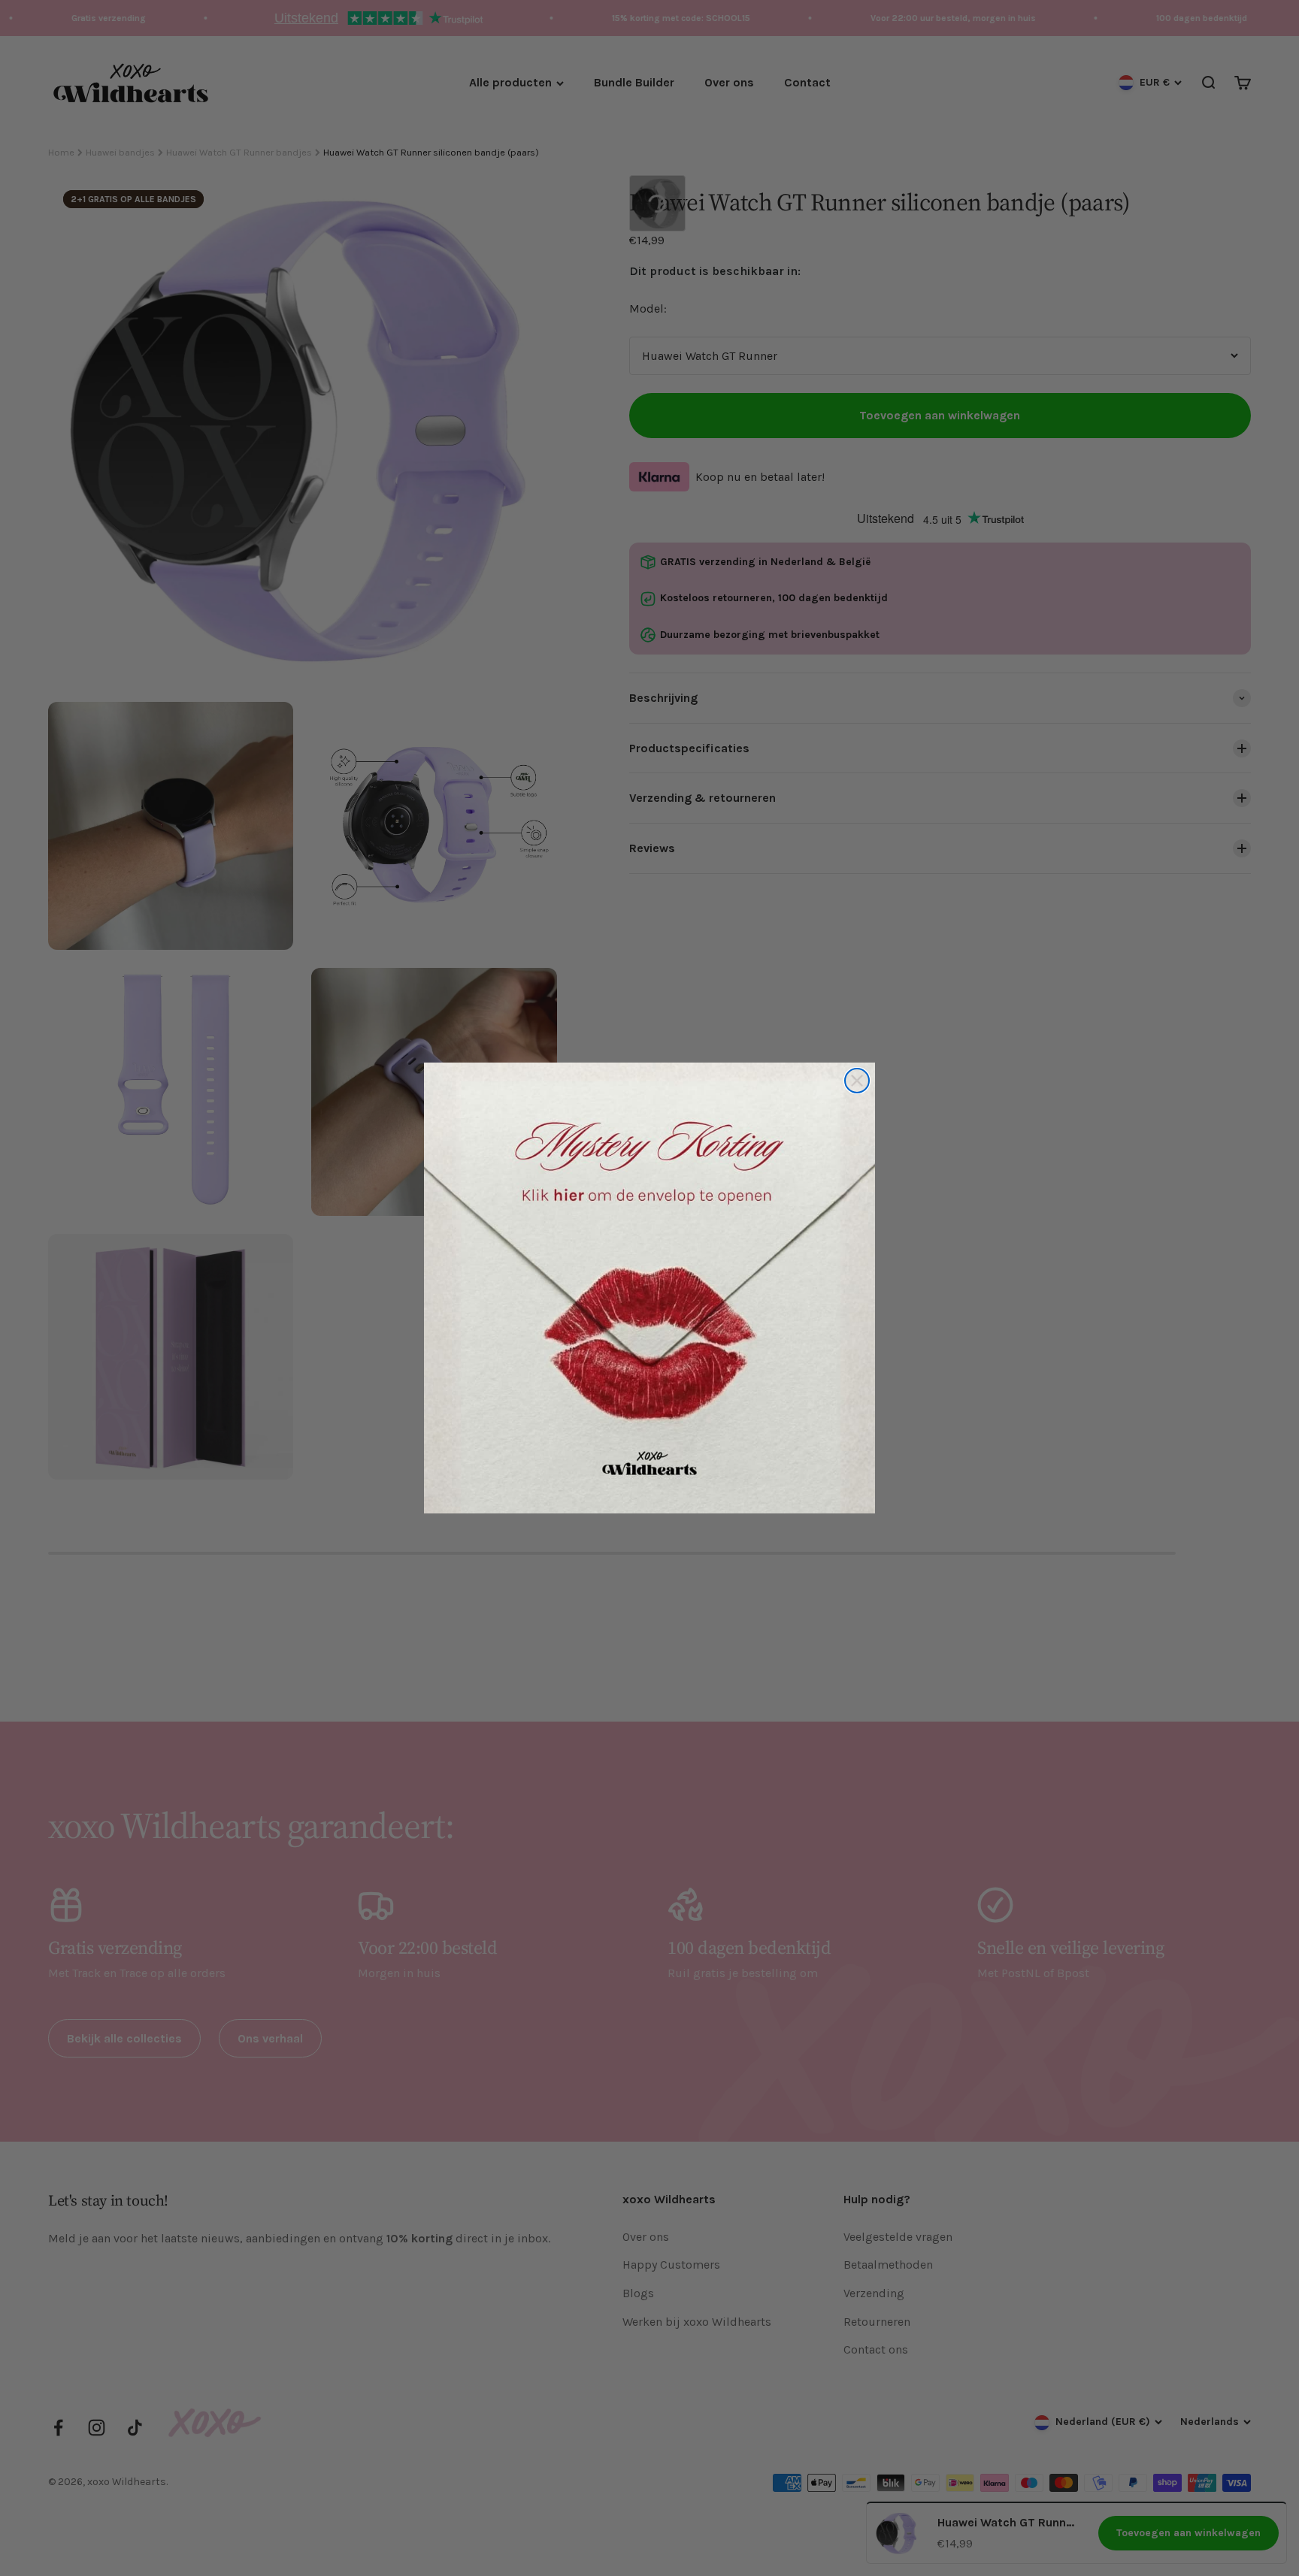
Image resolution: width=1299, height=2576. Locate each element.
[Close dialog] (857, 1081)
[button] (649, 1288)
